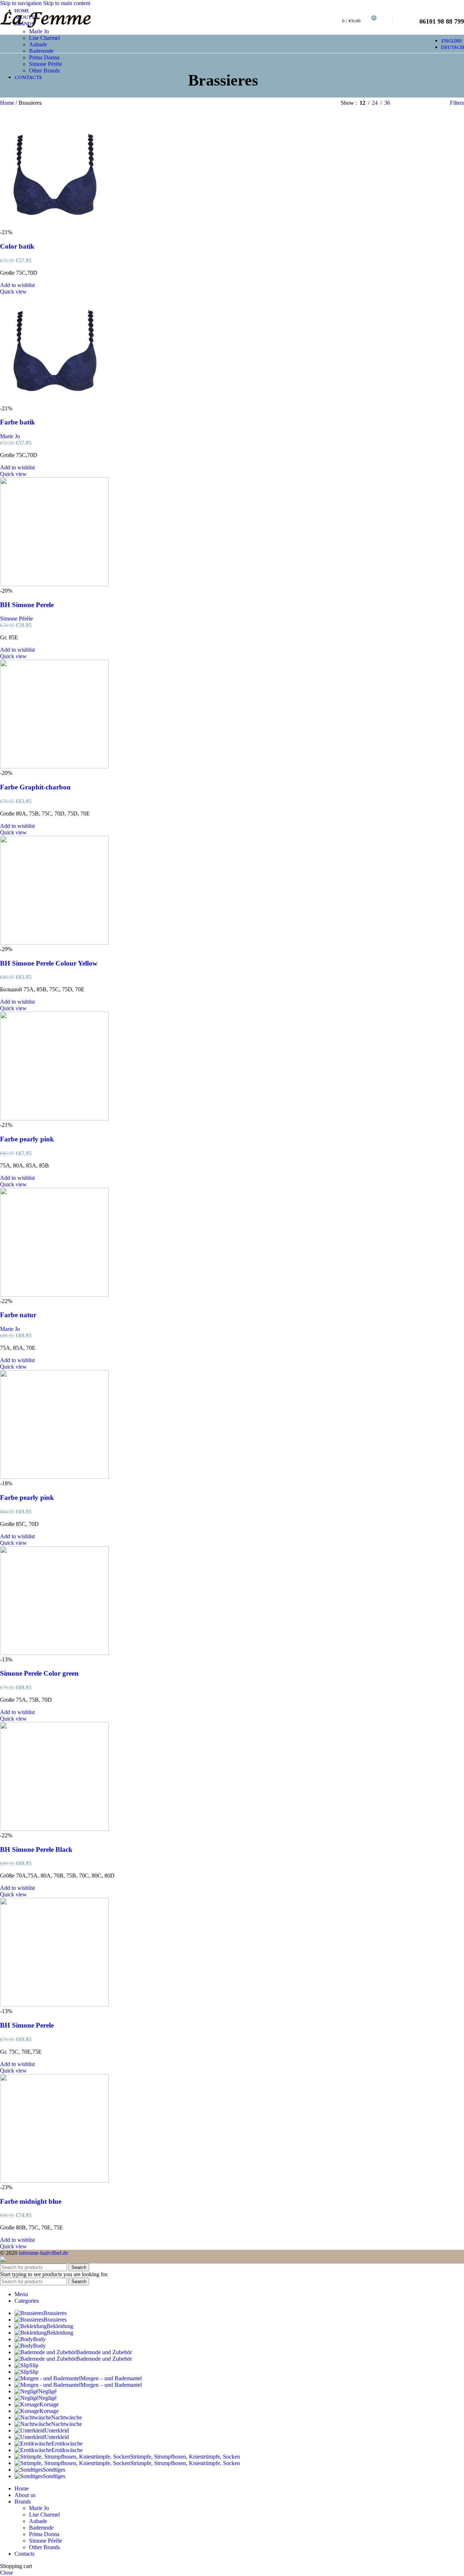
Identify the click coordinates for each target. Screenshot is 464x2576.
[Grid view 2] (408, 103)
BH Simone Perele (27, 605)
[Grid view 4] (435, 103)
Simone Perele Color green (39, 1673)
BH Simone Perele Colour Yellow (49, 963)
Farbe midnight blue (31, 2201)
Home (8, 103)
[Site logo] (45, 29)
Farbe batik (18, 422)
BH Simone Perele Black (36, 1849)
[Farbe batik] (54, 402)
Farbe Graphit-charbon (35, 787)
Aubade (38, 44)
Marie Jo (39, 31)
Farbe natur (18, 1315)
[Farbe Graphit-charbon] (54, 766)
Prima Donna (44, 57)
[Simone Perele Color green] (54, 1653)
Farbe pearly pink (27, 1139)
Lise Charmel (44, 38)
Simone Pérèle (45, 64)
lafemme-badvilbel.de (43, 2253)
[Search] (386, 21)
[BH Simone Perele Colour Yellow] (54, 943)
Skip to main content (67, 3)
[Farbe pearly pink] (54, 1118)
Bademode (41, 51)
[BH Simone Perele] (54, 584)
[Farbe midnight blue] (54, 2181)
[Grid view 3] (421, 103)
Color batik (17, 246)
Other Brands (44, 70)
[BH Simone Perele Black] (54, 1829)
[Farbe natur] (54, 1295)
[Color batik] (54, 226)
